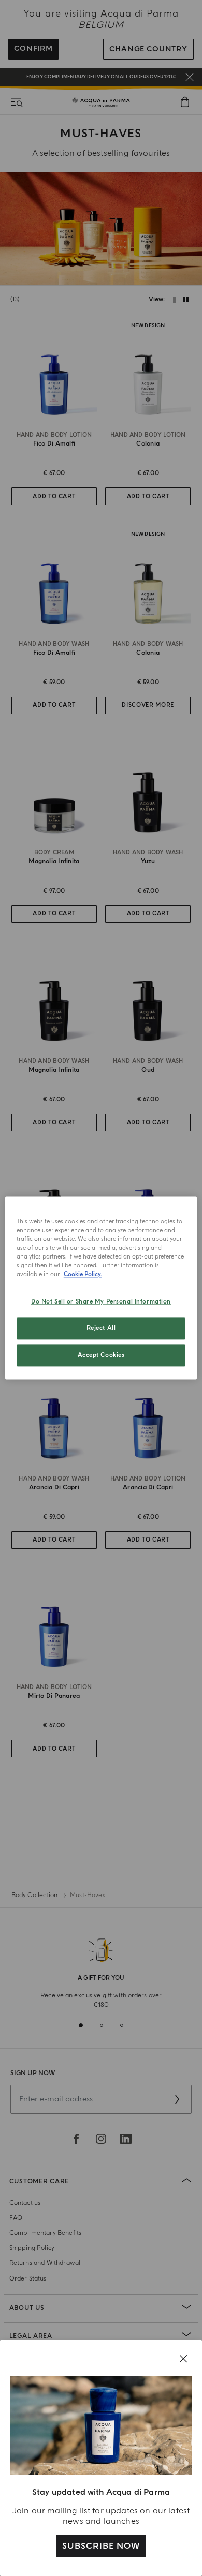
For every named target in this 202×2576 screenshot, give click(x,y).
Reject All (101, 1329)
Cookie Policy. (83, 1275)
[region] (101, 1288)
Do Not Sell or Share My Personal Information (101, 1302)
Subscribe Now (101, 2546)
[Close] (183, 2359)
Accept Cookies (101, 1356)
